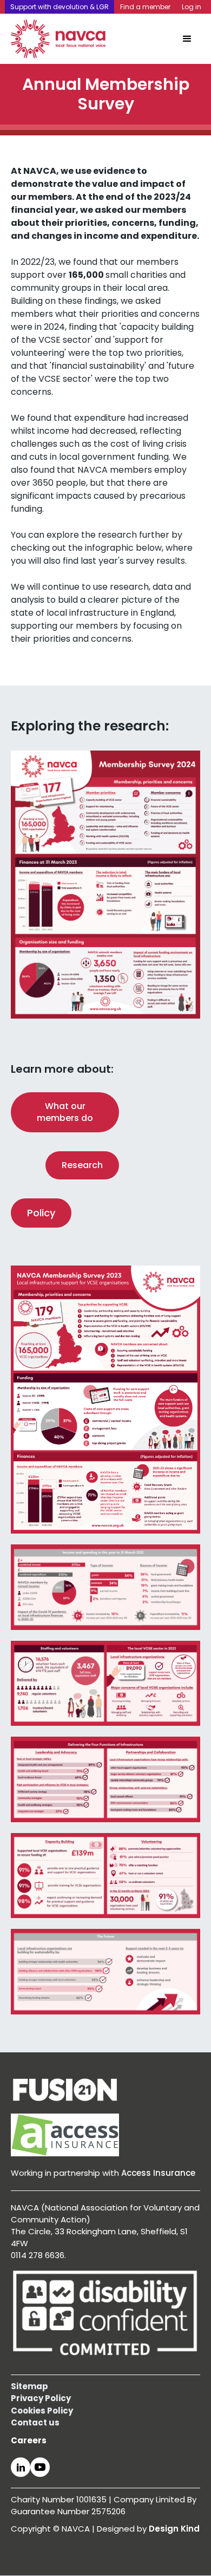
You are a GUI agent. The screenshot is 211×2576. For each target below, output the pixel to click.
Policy (41, 1213)
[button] (187, 39)
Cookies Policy (42, 2411)
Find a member (145, 7)
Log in (192, 7)
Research (82, 1165)
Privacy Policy (41, 2398)
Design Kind (174, 2529)
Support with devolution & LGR (60, 7)
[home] (58, 39)
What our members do (65, 1112)
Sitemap (29, 2386)
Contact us (35, 2422)
